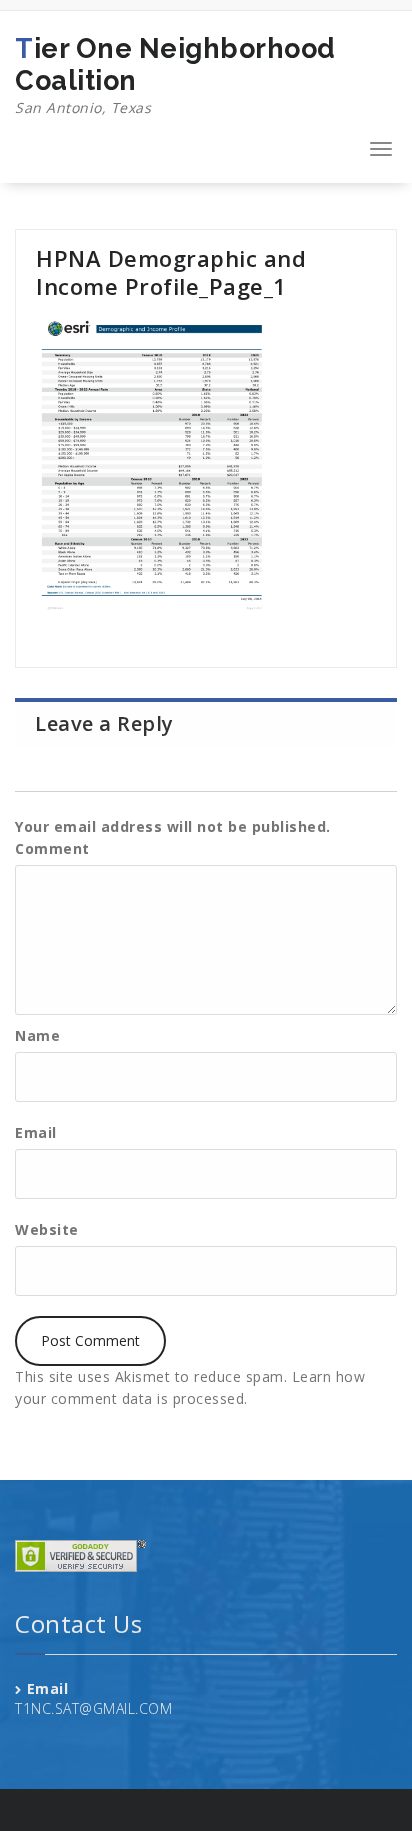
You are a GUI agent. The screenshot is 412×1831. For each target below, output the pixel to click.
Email (36, 1132)
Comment (52, 848)
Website (47, 1229)
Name (37, 1035)
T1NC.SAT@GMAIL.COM (93, 1708)
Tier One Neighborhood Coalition (175, 75)
